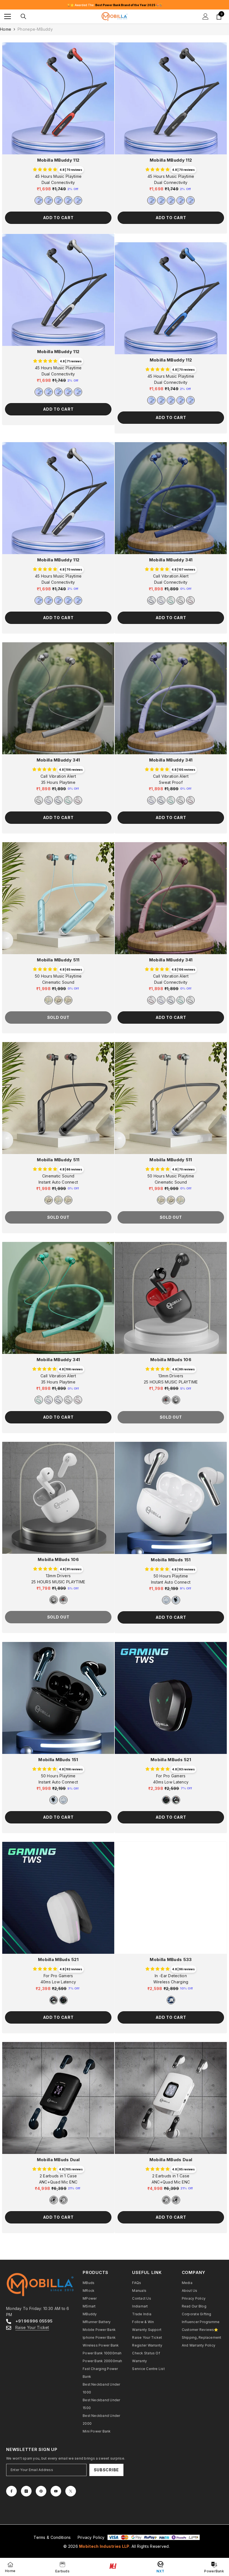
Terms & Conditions (52, 2537)
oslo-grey (68, 1000)
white (166, 1600)
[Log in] (206, 16)
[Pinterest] (41, 2491)
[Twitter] (71, 2491)
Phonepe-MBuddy (35, 29)
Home (6, 29)
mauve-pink (190, 600)
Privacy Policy (91, 2537)
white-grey (176, 1400)
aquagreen (171, 600)
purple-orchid (161, 600)
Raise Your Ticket (32, 2327)
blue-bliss (58, 200)
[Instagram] (26, 2491)
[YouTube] (56, 2491)
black (176, 1600)
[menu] (8, 16)
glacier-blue (49, 1000)
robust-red (39, 200)
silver (78, 200)
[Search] (23, 16)
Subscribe (106, 2470)
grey (181, 600)
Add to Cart (58, 218)
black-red (166, 1400)
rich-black (58, 1000)
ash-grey (49, 200)
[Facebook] (11, 2491)
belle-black (68, 200)
